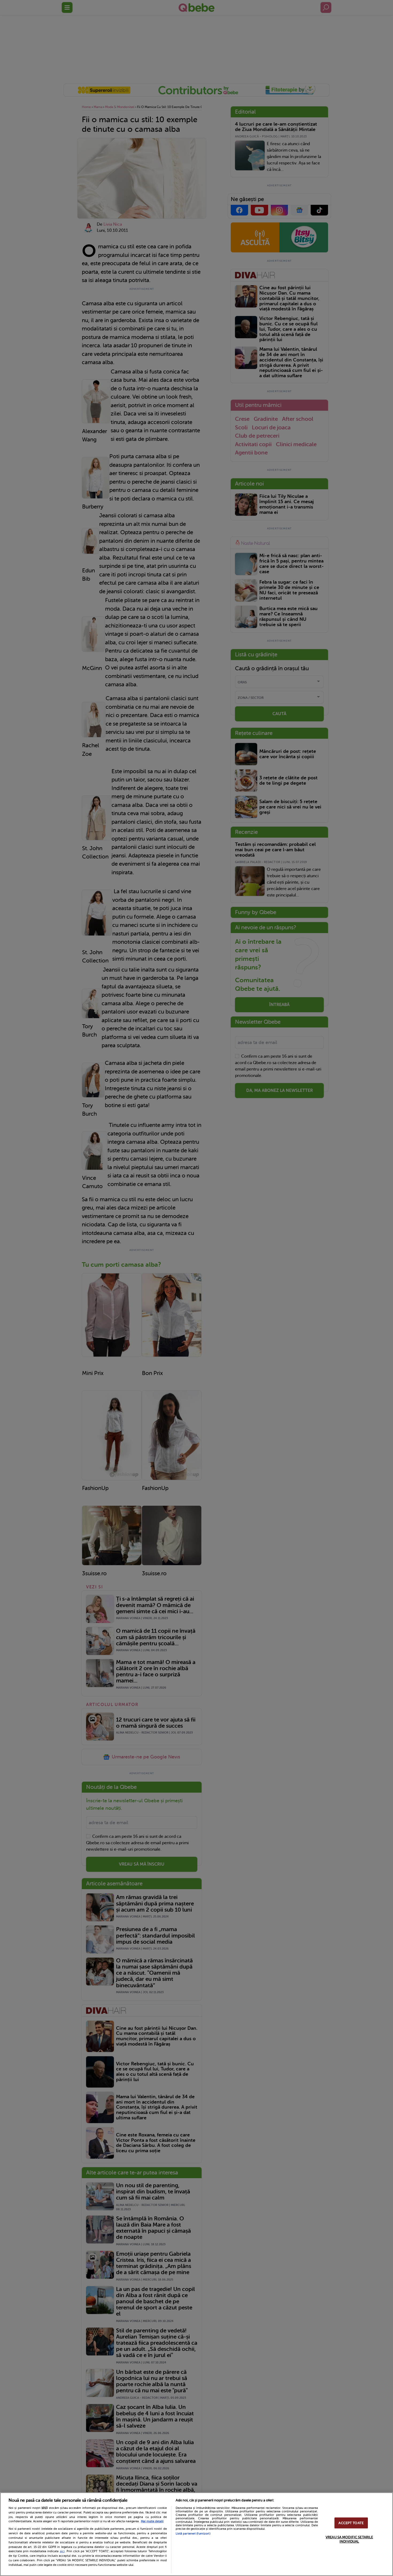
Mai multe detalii (152, 2521)
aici (62, 2551)
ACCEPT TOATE (351, 2523)
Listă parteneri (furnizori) (193, 2534)
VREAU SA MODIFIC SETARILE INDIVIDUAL (349, 2539)
